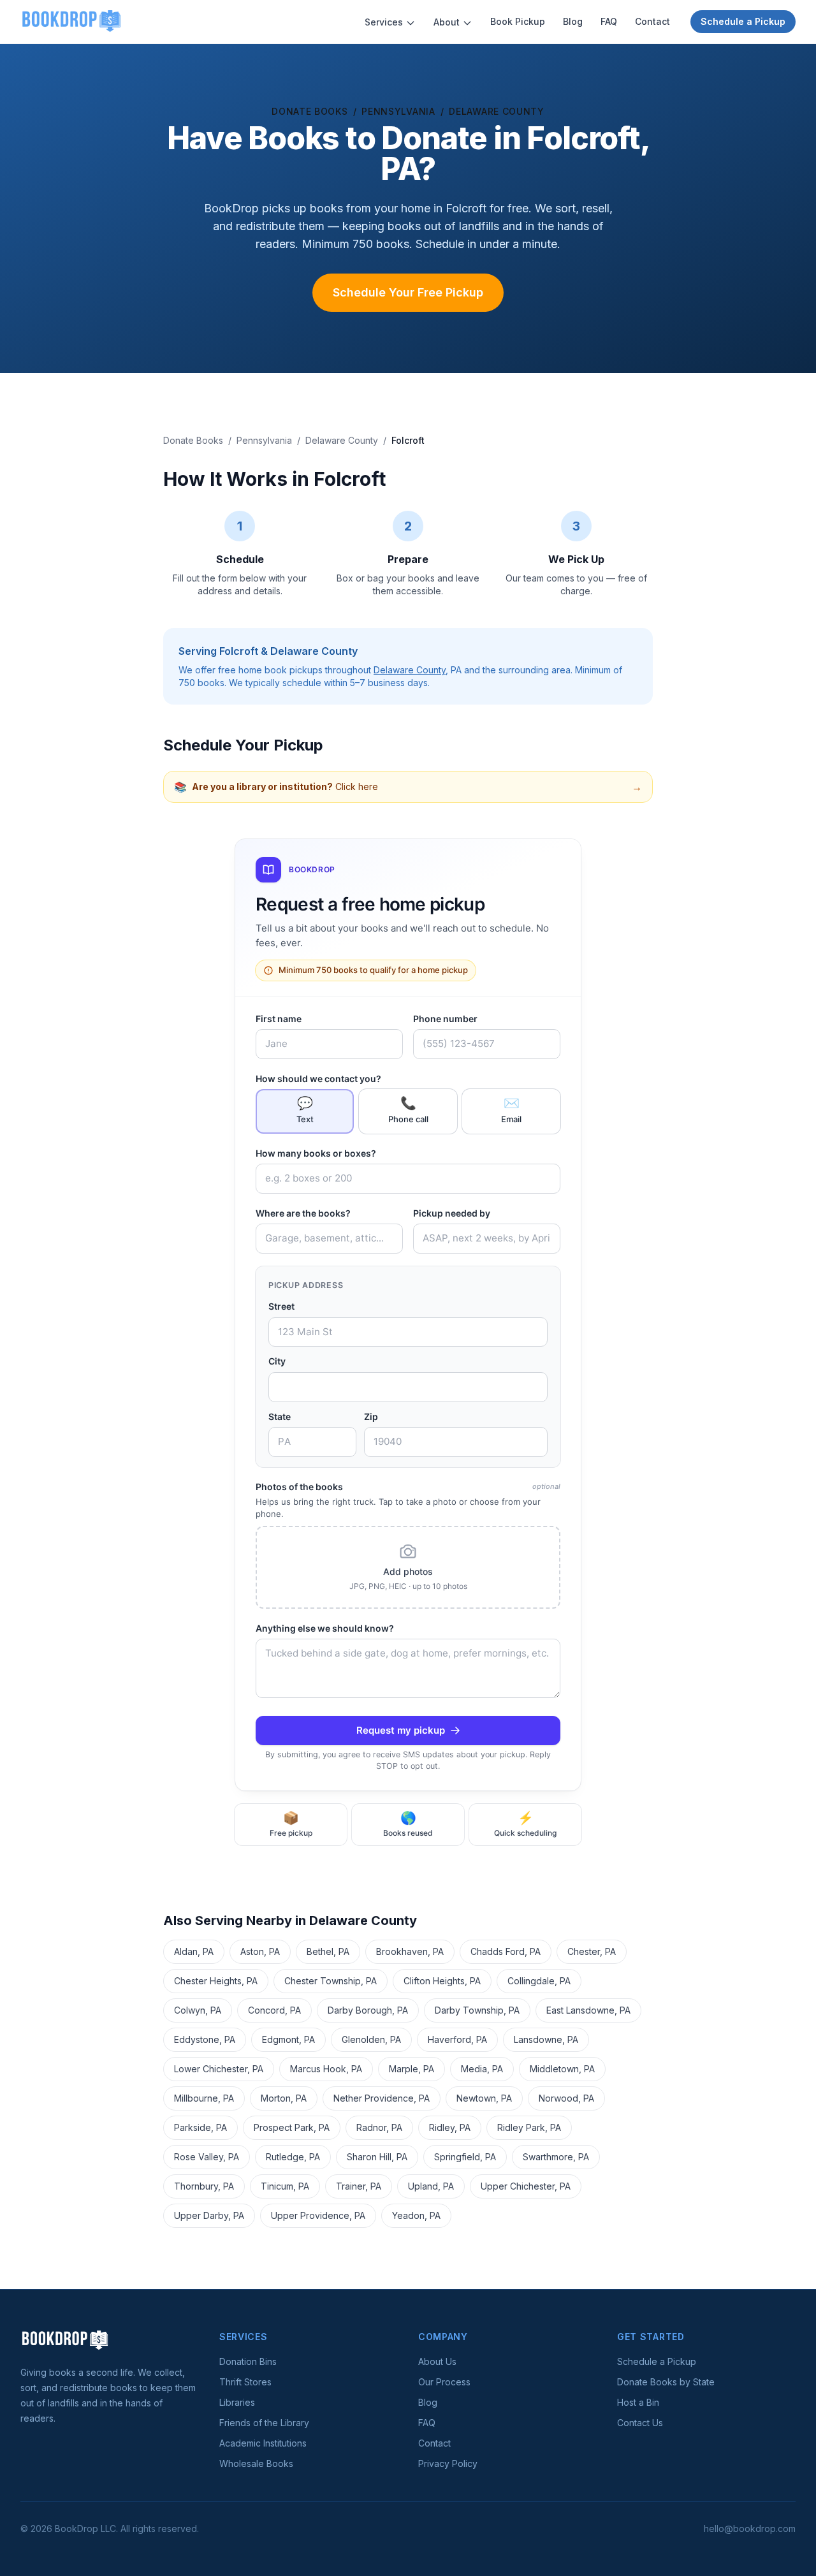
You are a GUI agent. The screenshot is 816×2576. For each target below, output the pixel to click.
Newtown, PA (484, 2098)
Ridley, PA (450, 2127)
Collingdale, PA (539, 1981)
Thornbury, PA (204, 2186)
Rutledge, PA (293, 2157)
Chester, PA (592, 1951)
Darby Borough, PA (368, 2010)
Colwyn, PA (198, 2010)
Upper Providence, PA (318, 2215)
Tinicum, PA (285, 2186)
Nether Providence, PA (382, 2098)
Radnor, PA (379, 2127)
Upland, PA (431, 2186)
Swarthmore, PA (556, 2157)
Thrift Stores (245, 2382)
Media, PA (482, 2069)
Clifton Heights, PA (442, 1981)
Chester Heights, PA (216, 1981)
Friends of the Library (264, 2423)
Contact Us (640, 2423)
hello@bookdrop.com (750, 2528)
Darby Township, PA (477, 2010)
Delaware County (497, 111)
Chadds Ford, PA (506, 1951)
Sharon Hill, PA (377, 2157)
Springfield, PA (465, 2157)
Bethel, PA (328, 1951)
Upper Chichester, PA (526, 2186)
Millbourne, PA (204, 2098)
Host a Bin (638, 2402)
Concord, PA (274, 2010)
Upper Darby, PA (209, 2215)
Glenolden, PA (371, 2039)
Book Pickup (518, 21)
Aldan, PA (194, 1951)
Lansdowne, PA (546, 2039)
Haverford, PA (457, 2039)
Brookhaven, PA (410, 1951)
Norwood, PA (566, 2098)
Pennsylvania (398, 111)
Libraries (237, 2402)
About (447, 22)
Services (384, 22)
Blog (573, 21)
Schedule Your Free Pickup (408, 292)
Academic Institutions (263, 2443)
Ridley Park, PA (529, 2127)
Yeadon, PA (416, 2215)
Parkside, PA (200, 2127)
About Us (437, 2361)
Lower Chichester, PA (219, 2069)
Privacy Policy (448, 2463)
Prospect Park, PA (292, 2127)
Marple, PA (412, 2069)
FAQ (609, 21)
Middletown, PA (562, 2069)
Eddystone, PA (205, 2039)
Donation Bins (248, 2361)
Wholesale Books (256, 2463)
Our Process (444, 2382)
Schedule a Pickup (743, 21)
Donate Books (310, 111)
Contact (652, 21)
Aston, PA (260, 1951)
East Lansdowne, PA (588, 2010)
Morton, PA (284, 2098)
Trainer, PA (359, 2186)
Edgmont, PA (288, 2039)
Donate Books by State (666, 2382)
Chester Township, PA (331, 1981)
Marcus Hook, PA (326, 2069)
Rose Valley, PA (207, 2157)
